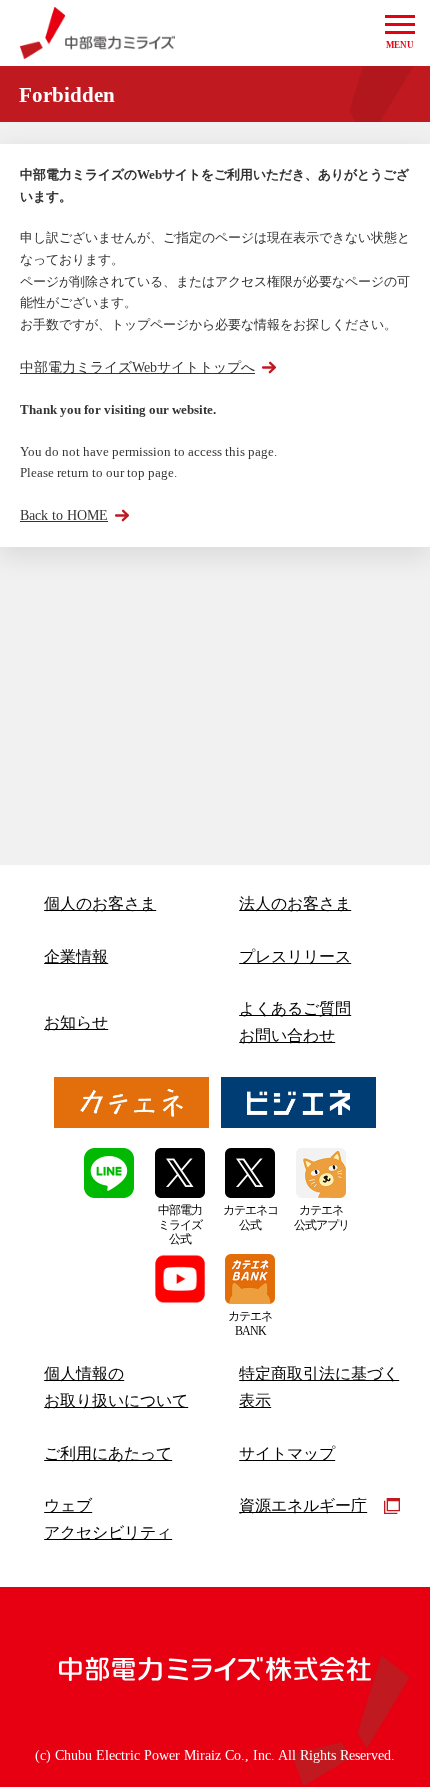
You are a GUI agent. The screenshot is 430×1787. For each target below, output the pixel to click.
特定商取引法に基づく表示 (319, 1387)
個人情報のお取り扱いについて (116, 1387)
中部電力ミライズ (97, 33)
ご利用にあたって (108, 1453)
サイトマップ (287, 1453)
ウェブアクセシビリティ (108, 1519)
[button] (400, 33)
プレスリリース (295, 956)
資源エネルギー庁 (303, 1505)
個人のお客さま (100, 903)
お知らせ (76, 1022)
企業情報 (76, 956)
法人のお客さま (295, 903)
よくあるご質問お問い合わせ (295, 1022)
